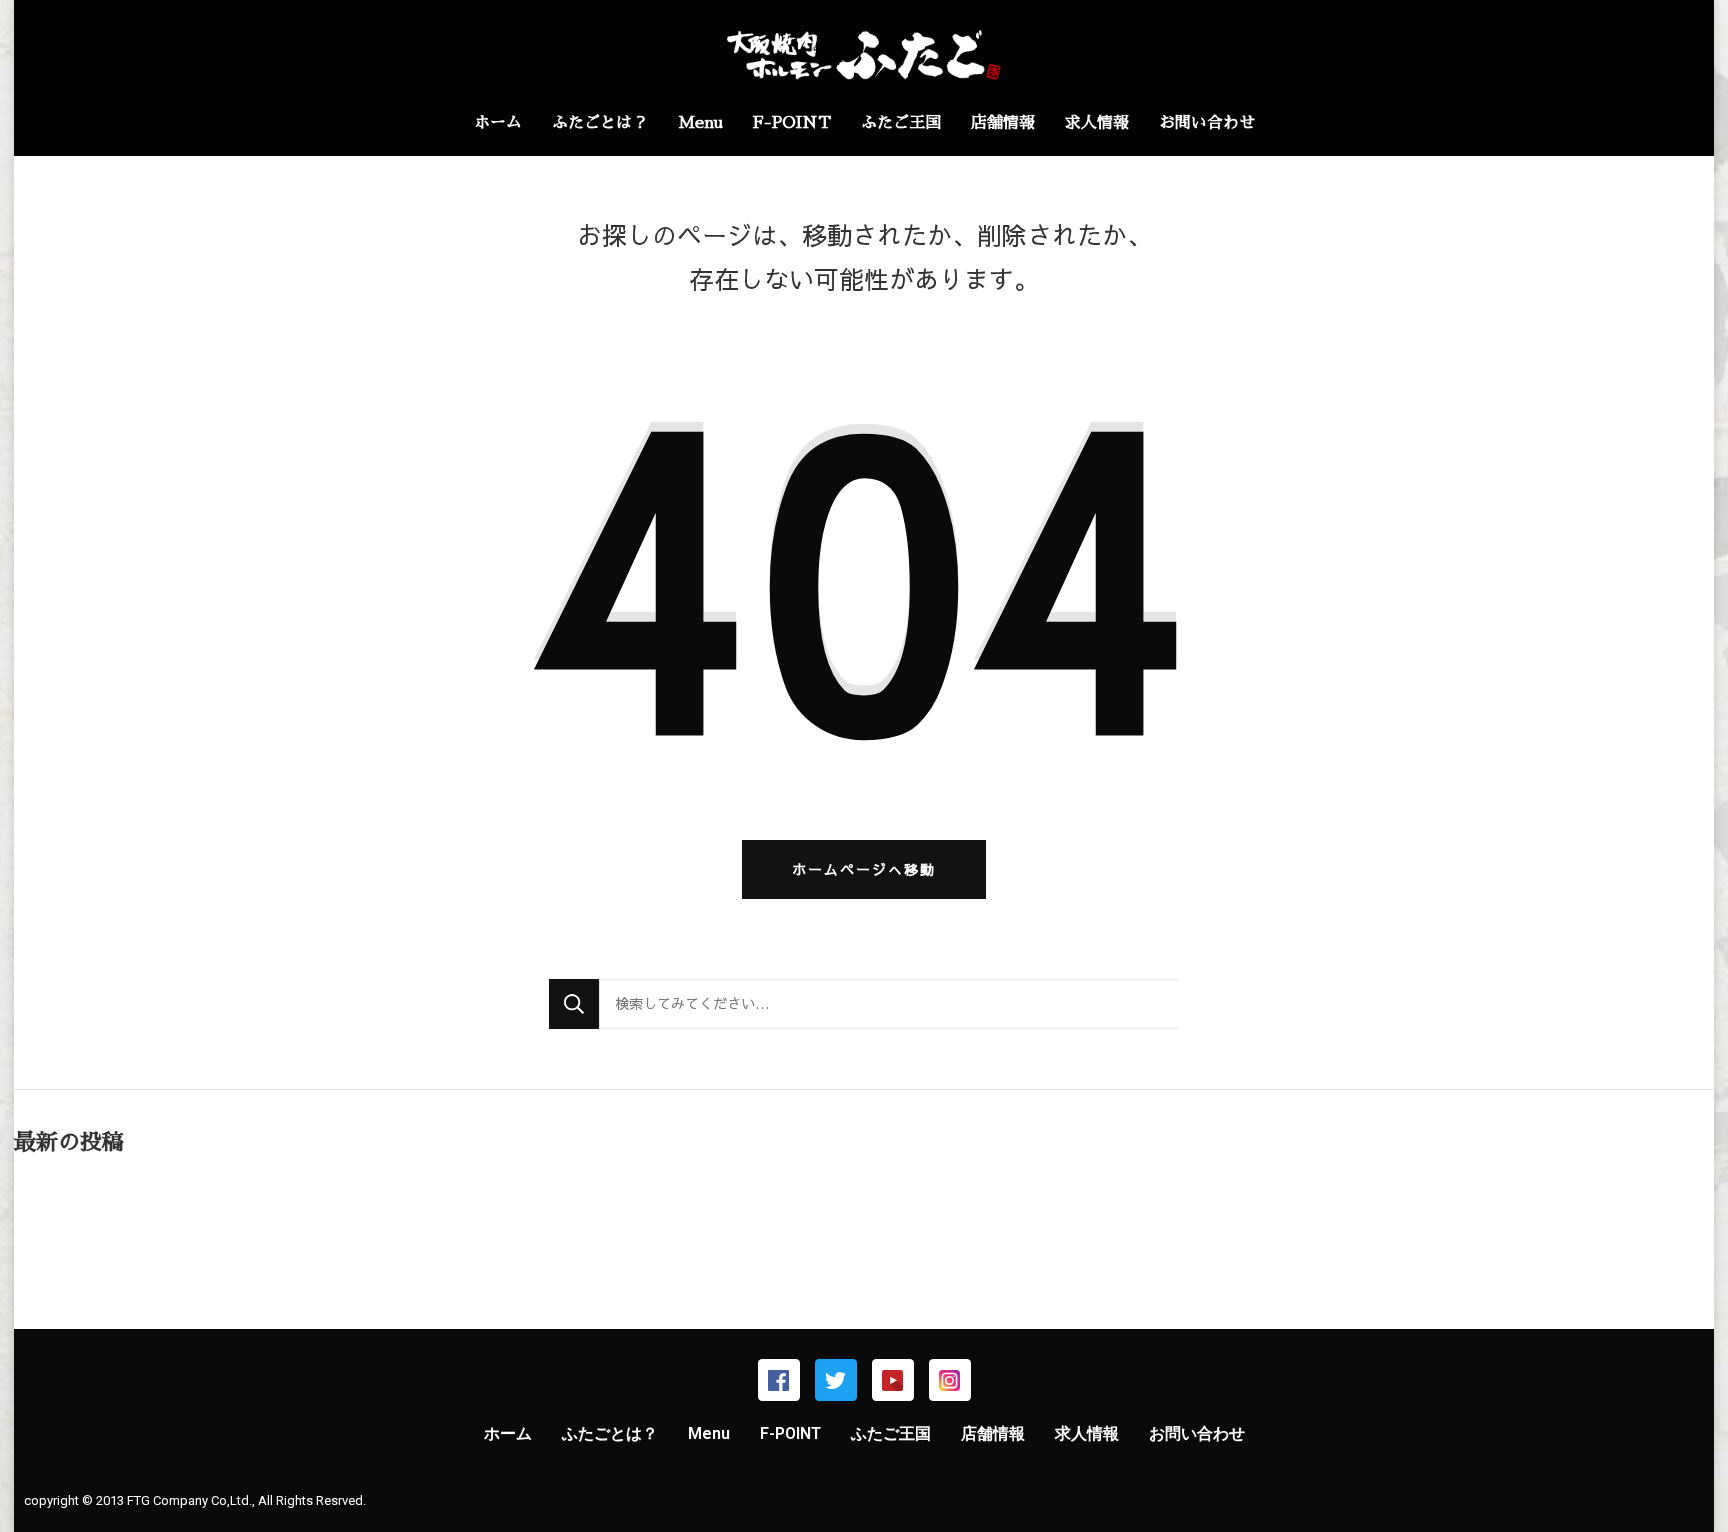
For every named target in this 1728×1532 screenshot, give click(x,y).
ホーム (498, 123)
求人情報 (1097, 123)
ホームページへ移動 (864, 869)
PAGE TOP (1673, 1468)
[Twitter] (836, 1380)
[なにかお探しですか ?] (889, 1004)
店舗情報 (1003, 123)
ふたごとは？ (600, 123)
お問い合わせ (1207, 123)
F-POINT (792, 123)
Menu (700, 123)
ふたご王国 (901, 123)
